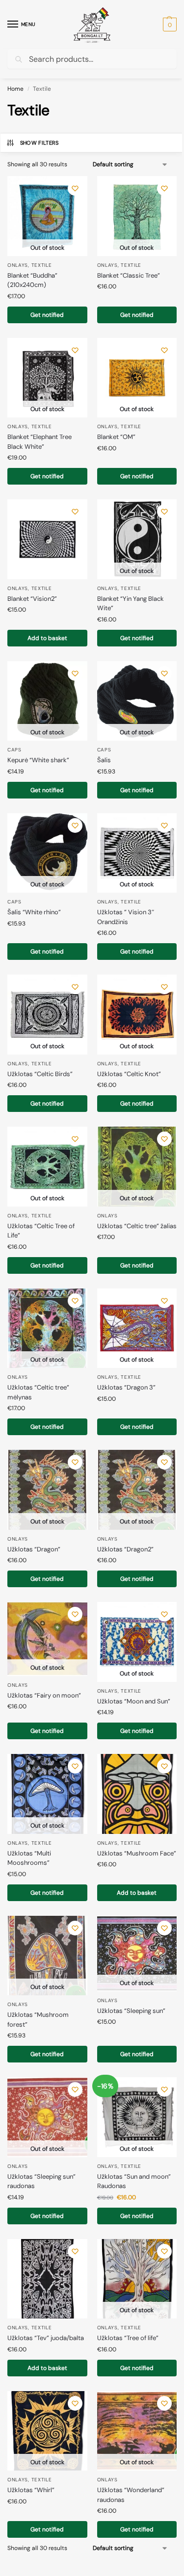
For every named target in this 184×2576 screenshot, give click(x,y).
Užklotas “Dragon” (34, 1549)
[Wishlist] (75, 188)
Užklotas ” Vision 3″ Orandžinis (126, 917)
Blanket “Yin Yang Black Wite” (131, 604)
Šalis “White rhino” (34, 912)
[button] (169, 25)
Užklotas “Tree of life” (128, 2338)
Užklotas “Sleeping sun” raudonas (41, 2181)
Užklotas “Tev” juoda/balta (46, 2338)
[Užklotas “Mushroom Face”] (137, 1794)
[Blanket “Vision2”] (47, 539)
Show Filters (39, 143)
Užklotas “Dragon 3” (126, 1387)
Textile (42, 265)
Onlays (18, 265)
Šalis (104, 760)
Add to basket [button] (47, 638)
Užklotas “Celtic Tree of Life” (41, 1231)
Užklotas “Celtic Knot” (129, 1074)
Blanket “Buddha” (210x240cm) (32, 280)
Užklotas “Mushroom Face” (137, 1853)
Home (15, 89)
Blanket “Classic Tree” (129, 275)
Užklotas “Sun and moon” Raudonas (134, 2181)
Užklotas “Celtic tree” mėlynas (38, 1392)
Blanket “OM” (116, 437)
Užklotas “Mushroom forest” (38, 2020)
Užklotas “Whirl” (31, 2490)
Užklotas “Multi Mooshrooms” (29, 1858)
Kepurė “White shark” (38, 760)
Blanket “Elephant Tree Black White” (39, 442)
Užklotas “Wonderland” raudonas (131, 2495)
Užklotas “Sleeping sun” (131, 2011)
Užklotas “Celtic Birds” (40, 1074)
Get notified (47, 315)
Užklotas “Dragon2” (125, 1549)
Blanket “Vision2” (32, 599)
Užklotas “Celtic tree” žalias (137, 1226)
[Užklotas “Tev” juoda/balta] (47, 2279)
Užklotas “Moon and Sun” (134, 1701)
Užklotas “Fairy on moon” (44, 1695)
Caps (14, 750)
